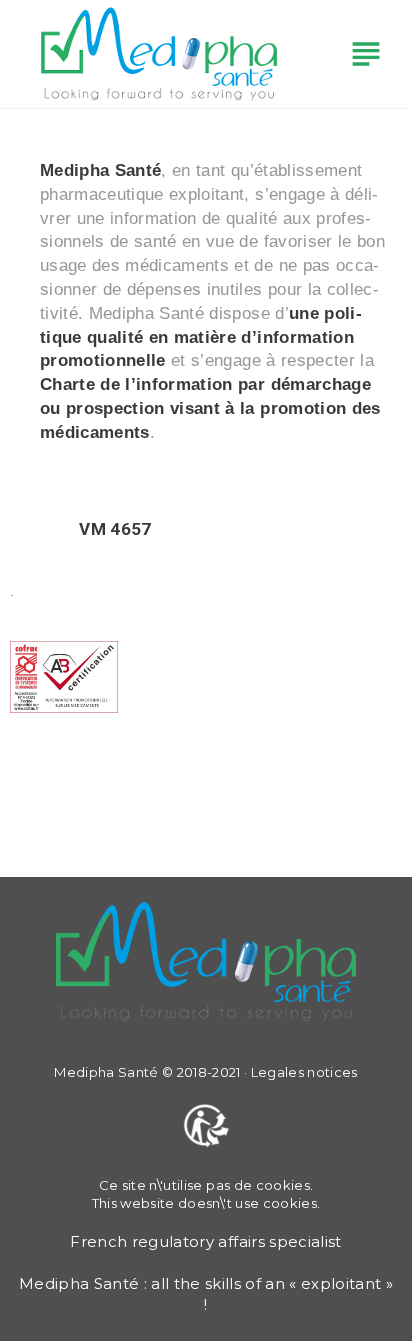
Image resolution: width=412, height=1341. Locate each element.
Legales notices (304, 1072)
